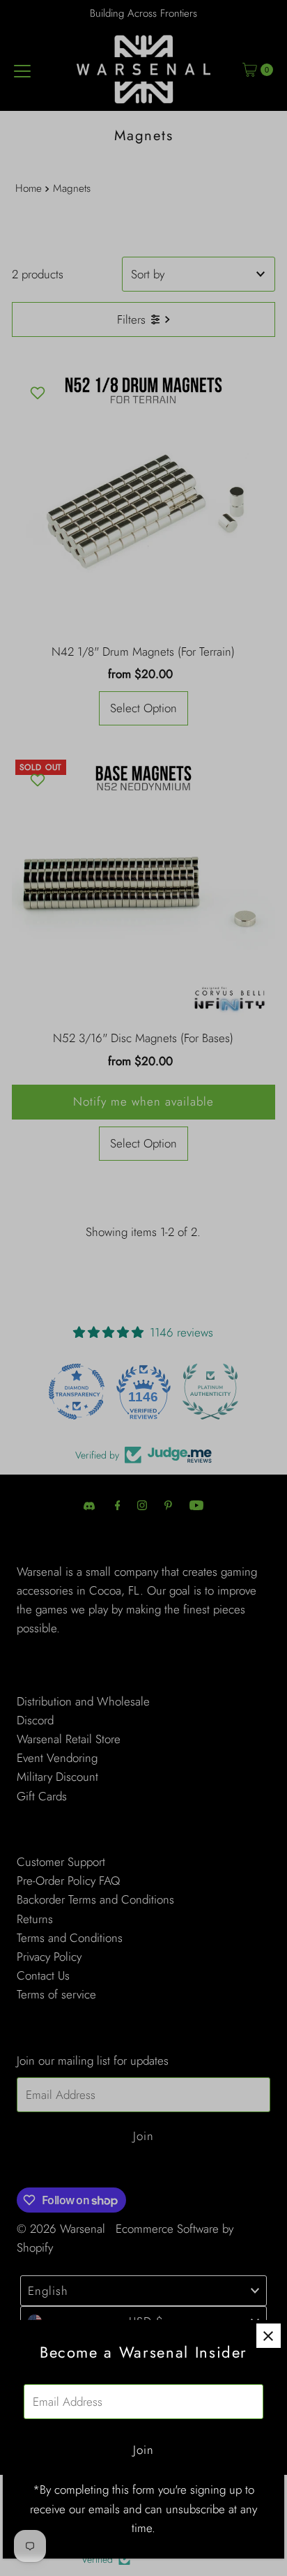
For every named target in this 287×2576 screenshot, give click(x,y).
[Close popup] (269, 2336)
